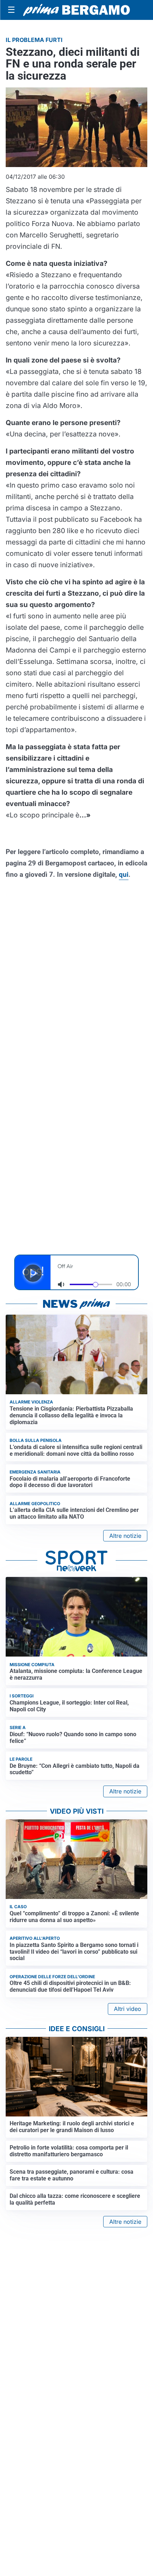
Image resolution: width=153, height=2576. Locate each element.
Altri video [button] (128, 2009)
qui (124, 874)
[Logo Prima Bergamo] (76, 10)
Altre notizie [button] (125, 1536)
